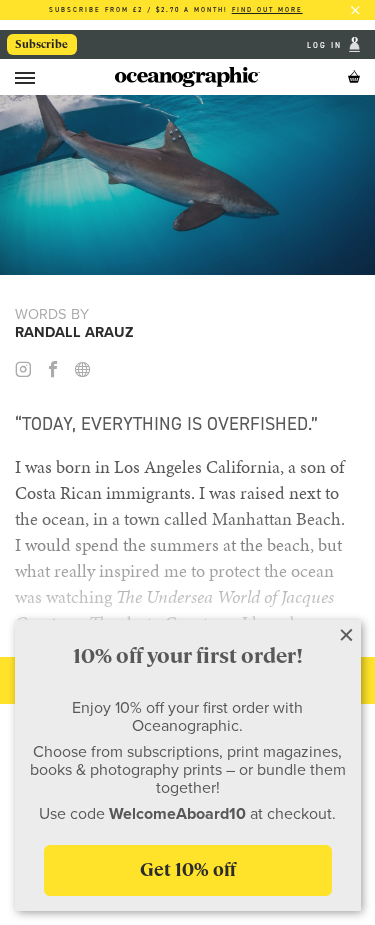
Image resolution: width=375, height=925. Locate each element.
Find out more (267, 9)
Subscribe (41, 44)
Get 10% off (188, 869)
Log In (326, 44)
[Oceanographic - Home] (187, 77)
